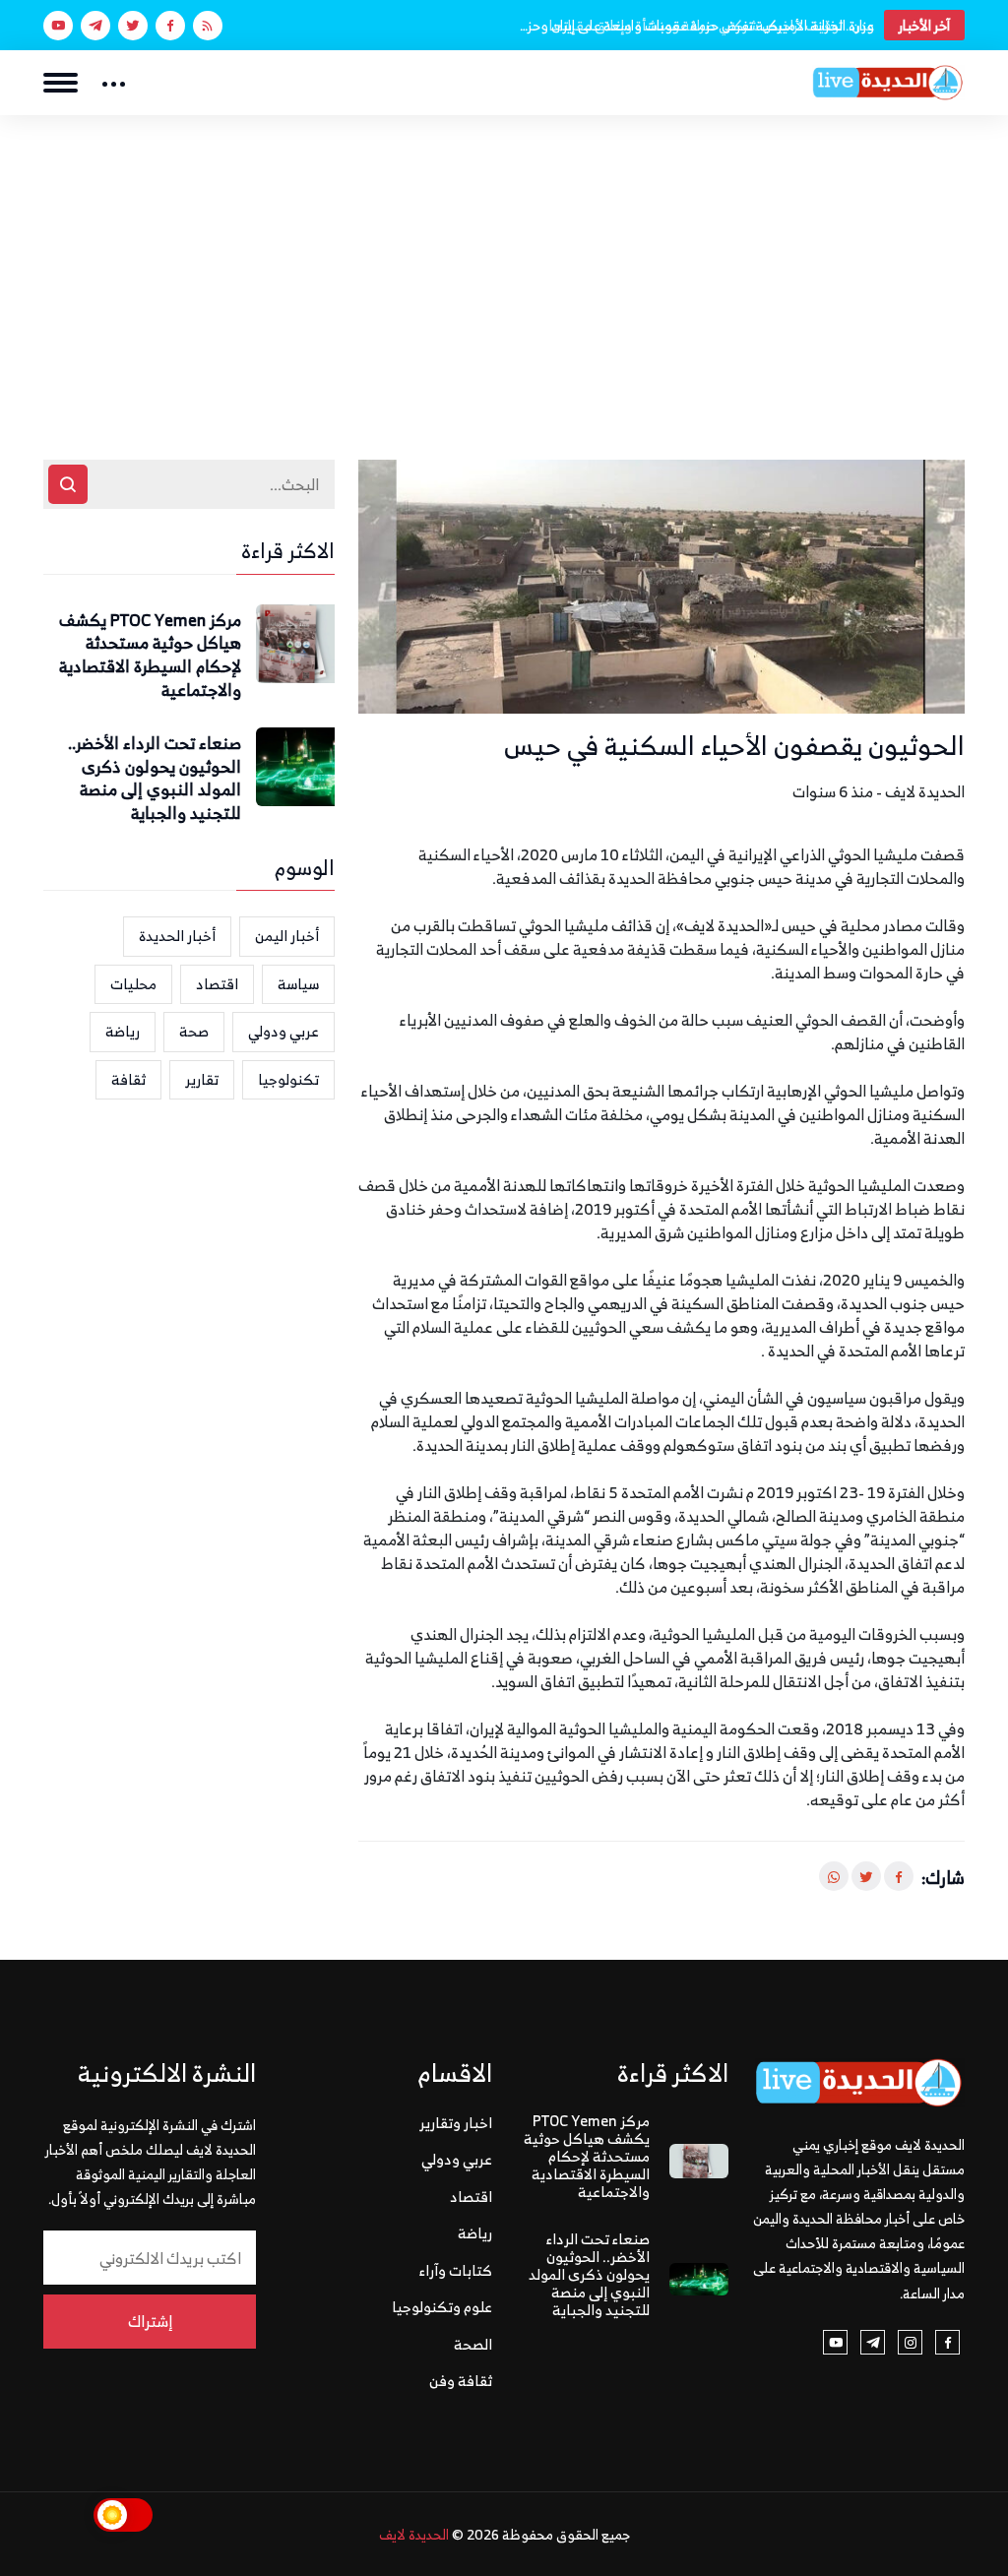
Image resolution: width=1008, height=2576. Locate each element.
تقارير (202, 1079)
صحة (194, 1031)
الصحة (473, 2344)
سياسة (298, 984)
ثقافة (128, 1079)
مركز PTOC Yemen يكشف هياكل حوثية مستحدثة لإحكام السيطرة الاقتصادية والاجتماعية (150, 656)
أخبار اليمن (287, 936)
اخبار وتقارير (456, 2123)
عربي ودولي (283, 1031)
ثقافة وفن (461, 2381)
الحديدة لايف (414, 2534)
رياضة (123, 1031)
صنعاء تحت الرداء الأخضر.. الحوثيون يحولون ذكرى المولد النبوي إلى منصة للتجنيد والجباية (155, 779)
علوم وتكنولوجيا (442, 2307)
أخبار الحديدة (177, 936)
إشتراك (150, 2321)
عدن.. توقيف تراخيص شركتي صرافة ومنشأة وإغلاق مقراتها (712, 25)
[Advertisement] (504, 263)
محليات (133, 984)
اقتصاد (217, 984)
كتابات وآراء (456, 2270)
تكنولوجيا (288, 1079)
